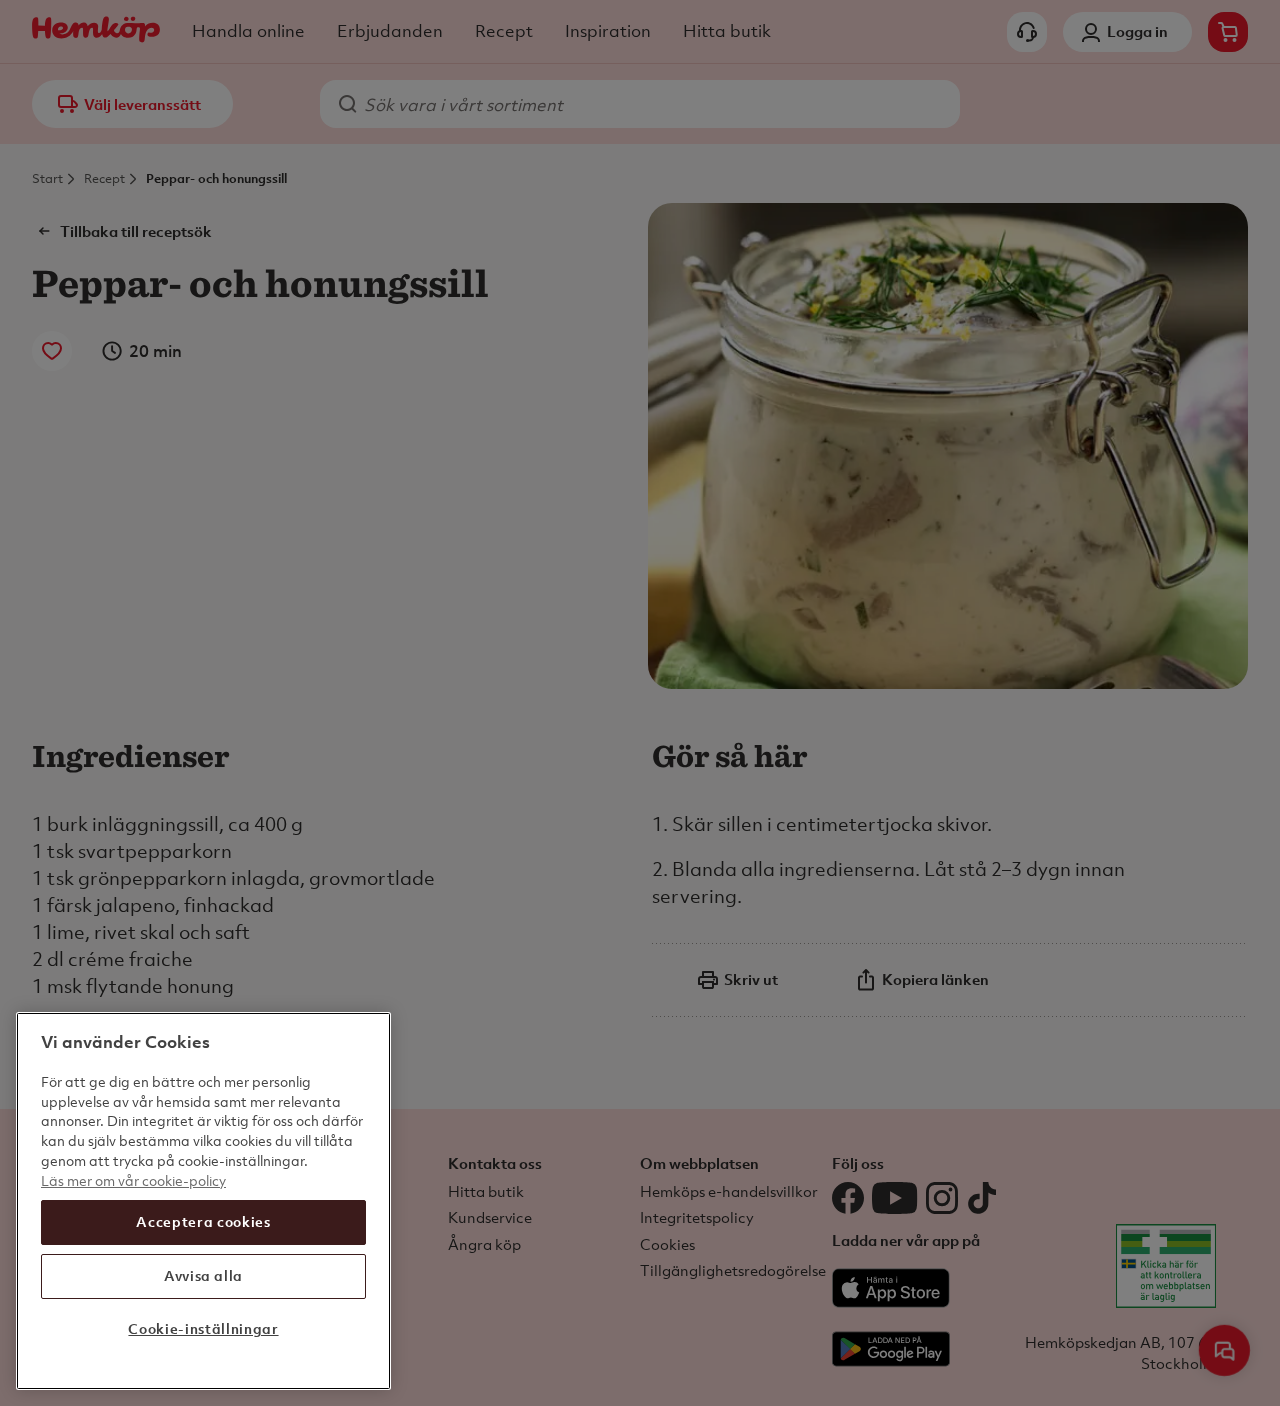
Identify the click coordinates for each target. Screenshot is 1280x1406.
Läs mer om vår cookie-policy (133, 1179)
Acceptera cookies (203, 1221)
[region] (203, 1201)
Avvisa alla (203, 1275)
